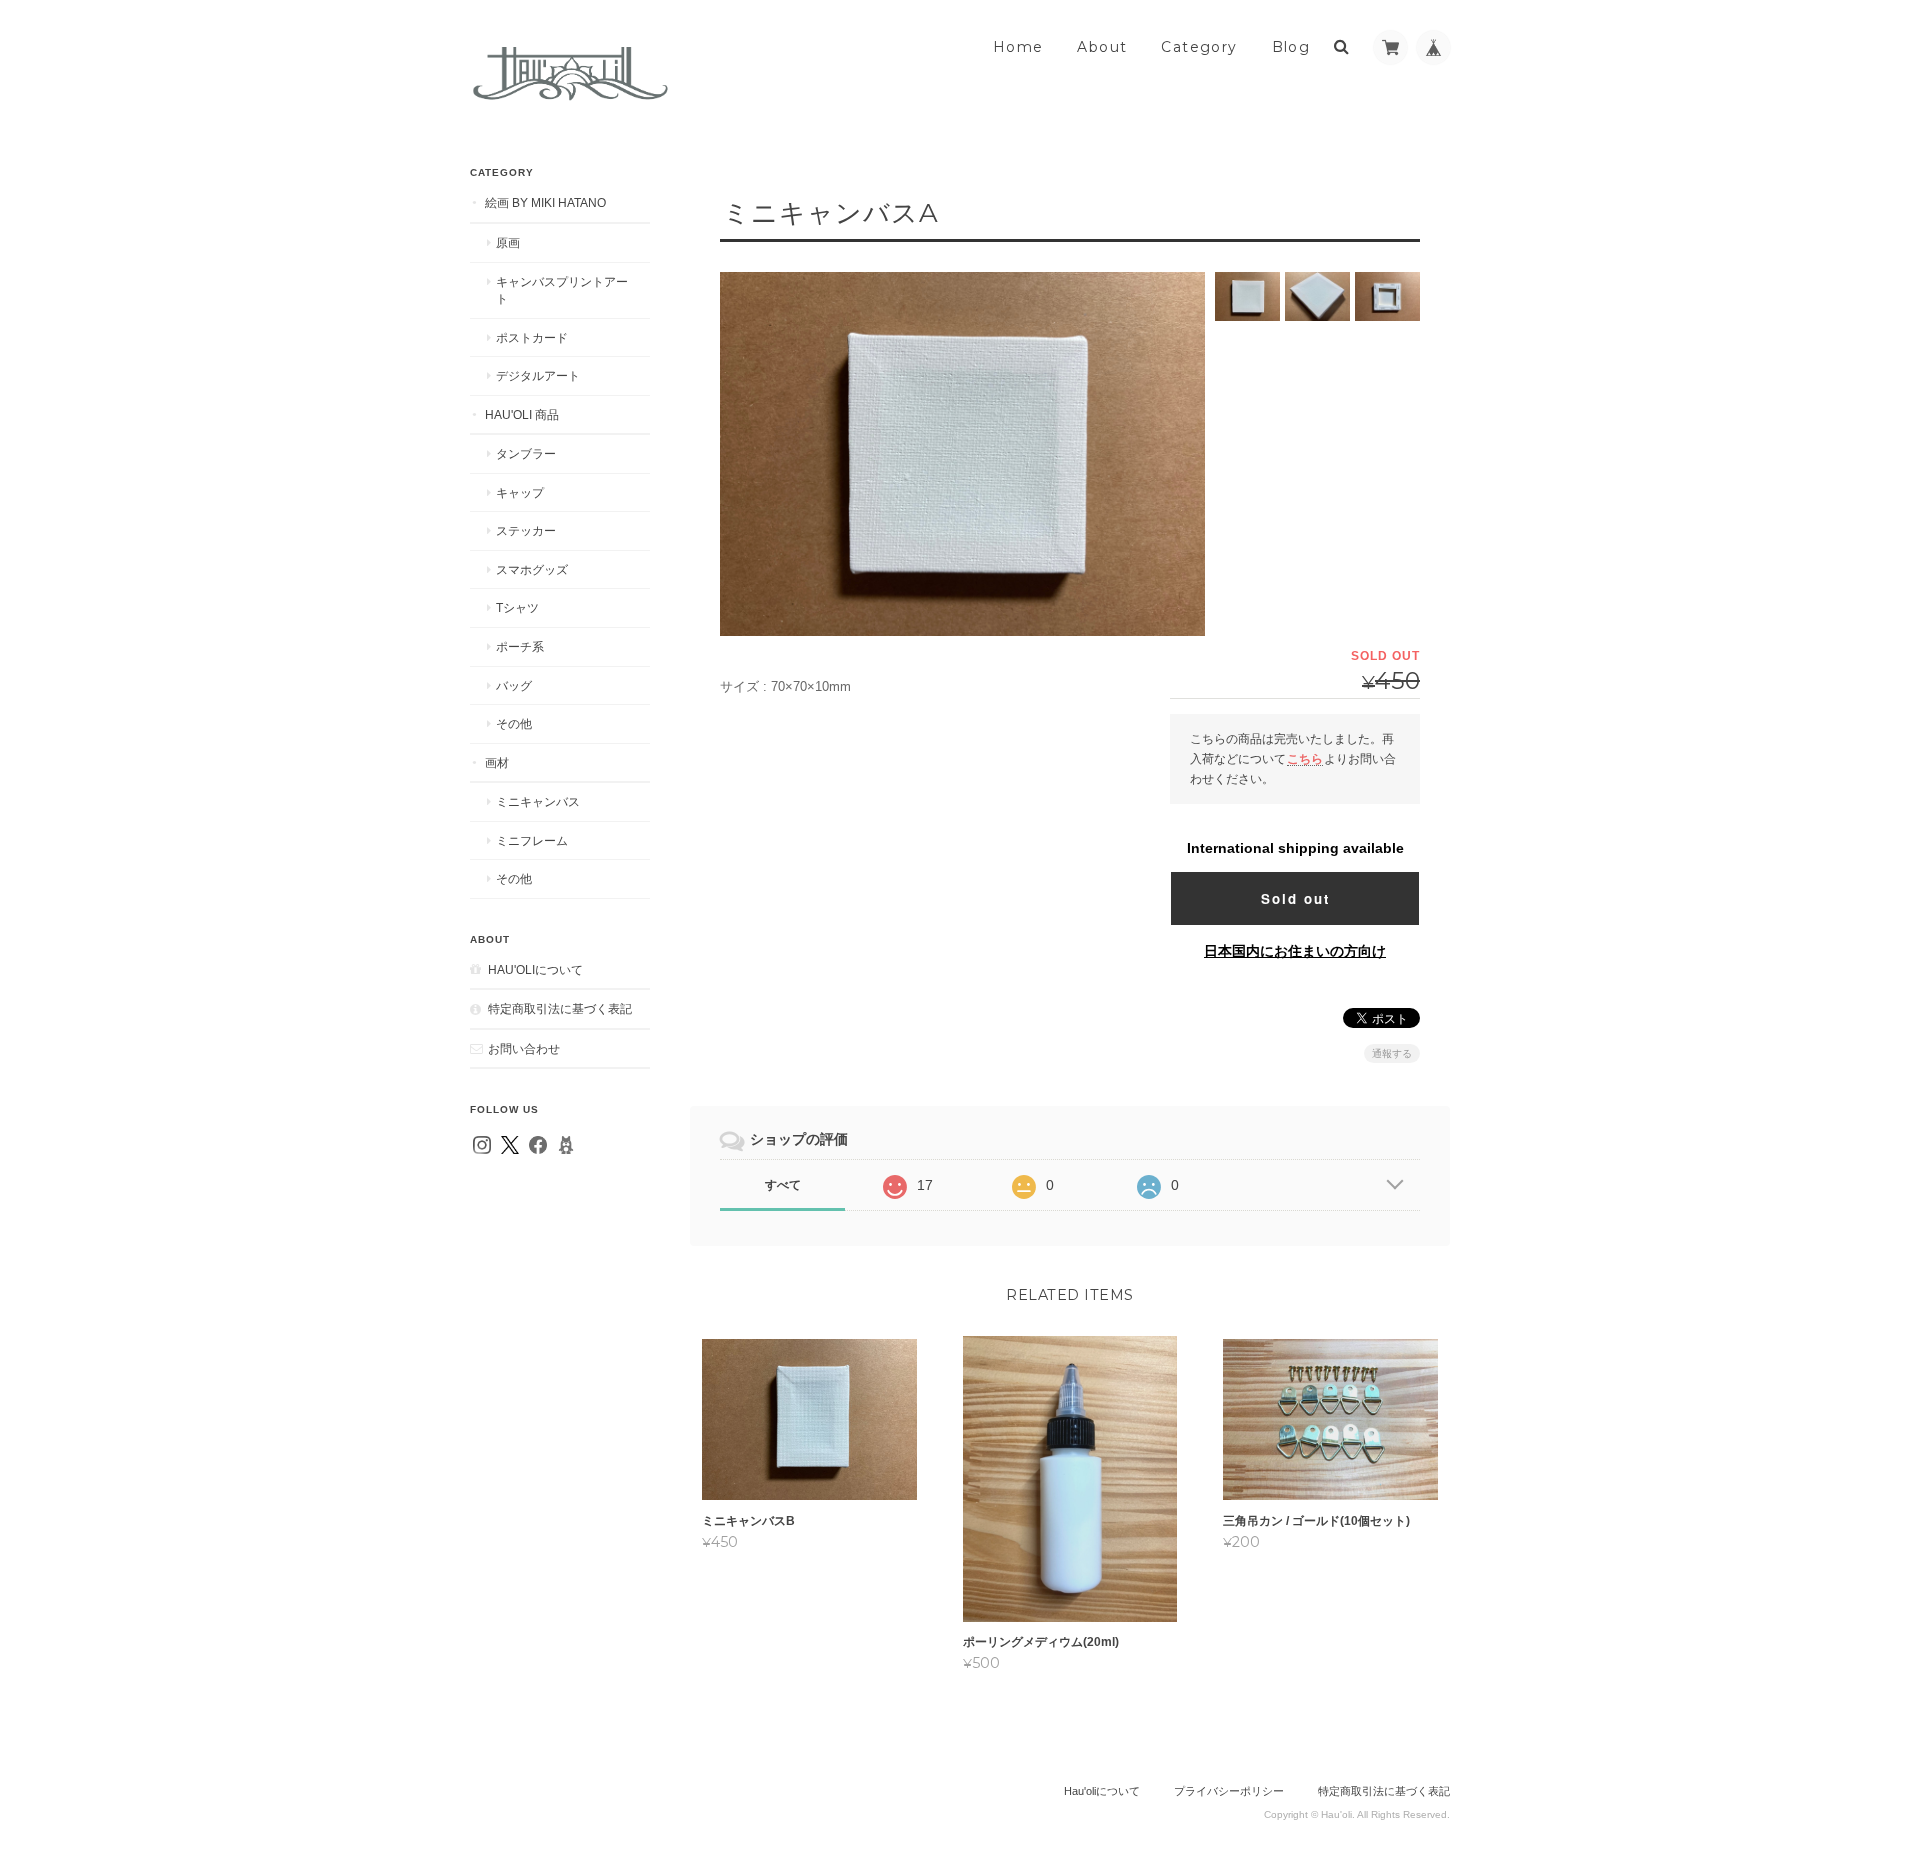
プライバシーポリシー (1229, 1791)
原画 (508, 242)
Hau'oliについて (535, 969)
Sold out (1295, 898)
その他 (514, 723)
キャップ (520, 492)
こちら (1305, 758)
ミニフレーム (532, 840)
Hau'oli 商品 (522, 414)
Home (1018, 47)
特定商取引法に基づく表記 (560, 1008)
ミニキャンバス (538, 801)
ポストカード (532, 337)
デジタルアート (538, 375)
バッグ (514, 685)
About (1102, 47)
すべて (783, 1185)
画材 (497, 762)
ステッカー (526, 530)
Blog (1291, 47)
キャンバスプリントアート (562, 290)
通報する (1392, 1053)
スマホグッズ (532, 569)
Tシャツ (517, 607)
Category (1199, 47)
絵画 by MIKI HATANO (545, 202)
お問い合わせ (524, 1048)
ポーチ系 (520, 646)
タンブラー (526, 453)
